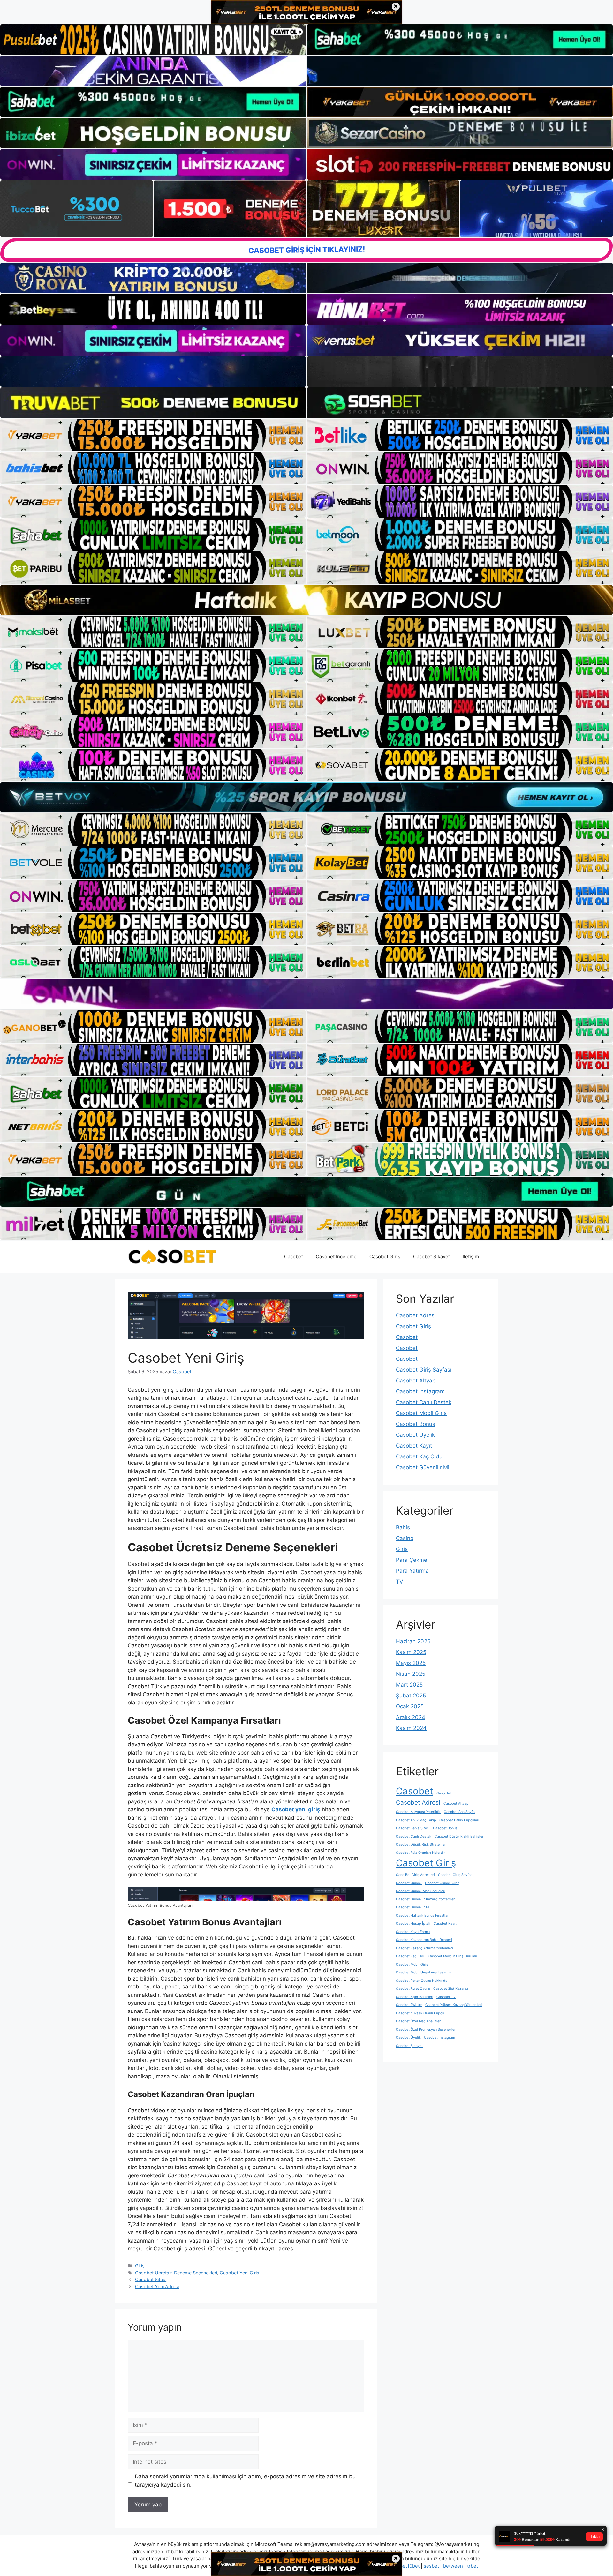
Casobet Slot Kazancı (451, 1989)
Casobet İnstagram (420, 1391)
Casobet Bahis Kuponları (459, 1820)
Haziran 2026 (413, 1641)
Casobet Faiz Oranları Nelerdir (420, 1853)
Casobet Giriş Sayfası (424, 1370)
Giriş (140, 2266)
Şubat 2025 (411, 1696)
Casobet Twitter (409, 2005)
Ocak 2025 (410, 1706)
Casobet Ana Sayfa (459, 1812)
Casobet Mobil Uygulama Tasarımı (424, 1972)
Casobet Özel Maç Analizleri (419, 2021)
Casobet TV (446, 1997)
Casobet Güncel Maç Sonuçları (421, 1891)
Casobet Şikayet (431, 1257)
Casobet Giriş (385, 1257)
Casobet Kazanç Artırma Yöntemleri (424, 1948)
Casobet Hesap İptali (413, 1924)
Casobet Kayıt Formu (413, 1932)
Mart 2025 (409, 1685)
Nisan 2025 (411, 1674)
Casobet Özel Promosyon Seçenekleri (426, 2029)
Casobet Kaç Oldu (419, 1456)
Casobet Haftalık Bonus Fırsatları (423, 1916)
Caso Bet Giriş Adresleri (415, 1875)
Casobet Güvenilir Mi (423, 1467)
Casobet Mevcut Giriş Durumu (453, 1956)
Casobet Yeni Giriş (239, 2273)
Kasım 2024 (411, 1728)
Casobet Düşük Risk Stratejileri (421, 1844)
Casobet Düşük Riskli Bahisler (459, 1836)
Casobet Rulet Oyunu (413, 1989)
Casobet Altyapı (416, 1381)
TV (400, 1582)
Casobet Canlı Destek (424, 1402)
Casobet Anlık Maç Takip (416, 1820)
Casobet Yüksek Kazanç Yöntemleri (454, 2005)
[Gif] (306, 600)
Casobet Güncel (409, 1883)
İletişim (471, 1257)
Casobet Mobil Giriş (421, 1413)
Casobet (294, 1257)
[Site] (153, 435)
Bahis (403, 1527)
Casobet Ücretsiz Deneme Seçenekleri (176, 2273)
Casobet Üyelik (415, 1435)
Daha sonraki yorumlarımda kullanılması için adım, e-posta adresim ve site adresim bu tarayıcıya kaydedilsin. (245, 2481)
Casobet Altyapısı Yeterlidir (418, 1812)
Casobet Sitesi (151, 2279)
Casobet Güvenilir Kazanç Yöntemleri (426, 1899)
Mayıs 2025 (411, 1663)
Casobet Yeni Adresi (157, 2286)
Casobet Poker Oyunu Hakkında (422, 1981)
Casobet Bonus (416, 1424)
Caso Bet (444, 1793)
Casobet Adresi (416, 1315)
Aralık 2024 (411, 1717)
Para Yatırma (412, 1571)
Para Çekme (412, 1560)
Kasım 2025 (411, 1652)
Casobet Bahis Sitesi (413, 1828)
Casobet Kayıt (414, 1446)
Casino (405, 1538)
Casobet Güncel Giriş (442, 1883)
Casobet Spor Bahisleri (415, 1997)
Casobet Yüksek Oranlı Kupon (420, 2013)
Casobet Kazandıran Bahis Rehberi (424, 1940)
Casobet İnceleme (336, 1257)
